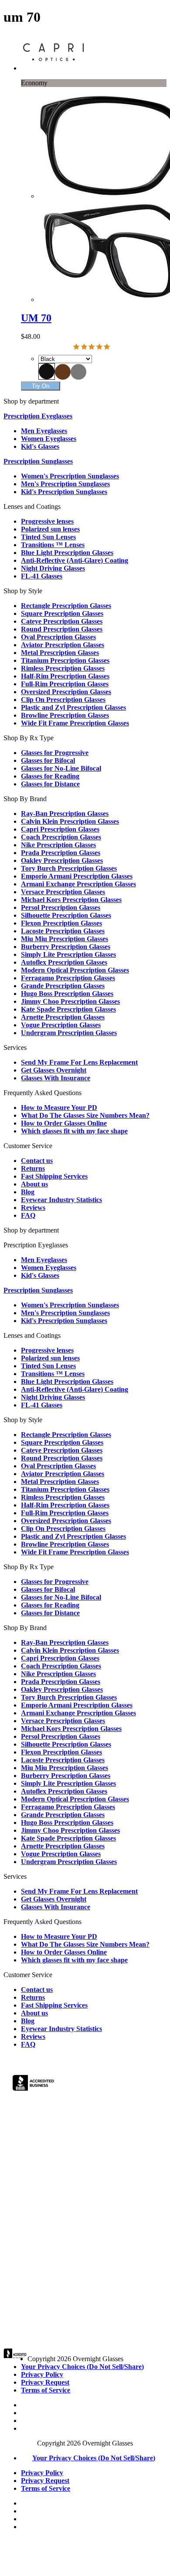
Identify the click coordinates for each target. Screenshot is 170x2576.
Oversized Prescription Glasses (66, 692)
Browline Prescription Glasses (65, 715)
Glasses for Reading (50, 776)
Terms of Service (46, 2390)
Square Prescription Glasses (62, 613)
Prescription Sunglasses (38, 461)
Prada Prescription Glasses (61, 853)
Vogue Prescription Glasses (61, 1025)
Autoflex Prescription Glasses (64, 962)
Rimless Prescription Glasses (63, 668)
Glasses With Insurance (56, 1078)
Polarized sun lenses (50, 529)
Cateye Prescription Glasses (62, 621)
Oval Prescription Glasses (58, 637)
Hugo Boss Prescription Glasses (67, 994)
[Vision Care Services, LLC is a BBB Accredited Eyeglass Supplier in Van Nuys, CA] (34, 2084)
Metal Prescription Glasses (60, 653)
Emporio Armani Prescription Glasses (77, 876)
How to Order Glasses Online (64, 1123)
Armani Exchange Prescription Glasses (78, 884)
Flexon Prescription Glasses (61, 923)
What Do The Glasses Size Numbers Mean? (85, 1115)
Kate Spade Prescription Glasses (68, 1009)
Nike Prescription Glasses (58, 845)
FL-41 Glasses (42, 576)
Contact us (37, 1161)
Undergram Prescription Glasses (69, 1033)
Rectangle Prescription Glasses (66, 606)
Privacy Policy (42, 2374)
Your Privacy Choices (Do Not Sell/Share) (82, 2367)
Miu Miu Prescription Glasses (65, 939)
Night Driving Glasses (53, 568)
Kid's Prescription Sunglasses (64, 492)
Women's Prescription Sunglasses (70, 476)
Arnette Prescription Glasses (63, 1017)
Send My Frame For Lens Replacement (79, 1062)
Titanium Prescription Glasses (65, 660)
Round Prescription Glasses (62, 629)
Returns (33, 1168)
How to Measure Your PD (59, 1108)
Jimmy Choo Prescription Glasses (70, 1001)
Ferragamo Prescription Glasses (68, 978)
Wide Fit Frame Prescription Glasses (75, 723)
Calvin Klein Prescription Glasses (70, 821)
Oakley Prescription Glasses (62, 860)
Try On (41, 386)
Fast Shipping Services (54, 1176)
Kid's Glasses (40, 446)
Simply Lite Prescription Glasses (68, 954)
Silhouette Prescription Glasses (66, 915)
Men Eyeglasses (44, 431)
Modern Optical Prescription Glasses (75, 970)
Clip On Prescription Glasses (63, 700)
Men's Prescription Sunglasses (65, 484)
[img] (76, 347)
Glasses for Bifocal (48, 760)
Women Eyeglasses (49, 439)
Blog (28, 1192)
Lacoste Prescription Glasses (63, 931)
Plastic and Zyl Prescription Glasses (73, 707)
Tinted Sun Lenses (48, 537)
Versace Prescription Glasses (63, 892)
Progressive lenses (47, 521)
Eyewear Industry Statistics (61, 1200)
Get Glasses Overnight (54, 1070)
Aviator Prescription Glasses (63, 645)
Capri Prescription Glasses (60, 829)
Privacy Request (45, 2382)
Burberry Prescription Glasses (66, 947)
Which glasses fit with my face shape (74, 1131)
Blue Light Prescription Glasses (67, 553)
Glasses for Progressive (55, 753)
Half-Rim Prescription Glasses (65, 676)
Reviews (33, 1208)
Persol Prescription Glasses (61, 907)
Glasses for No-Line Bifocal (61, 768)
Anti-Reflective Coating (75, 560)
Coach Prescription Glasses (61, 837)
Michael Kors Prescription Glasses (71, 900)
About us (34, 1184)
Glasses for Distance (50, 784)
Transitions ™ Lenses (53, 545)
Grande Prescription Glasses (63, 986)
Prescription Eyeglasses (38, 416)
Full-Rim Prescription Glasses (65, 684)
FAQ (28, 1215)
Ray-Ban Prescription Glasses (65, 814)
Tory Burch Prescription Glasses (69, 868)
